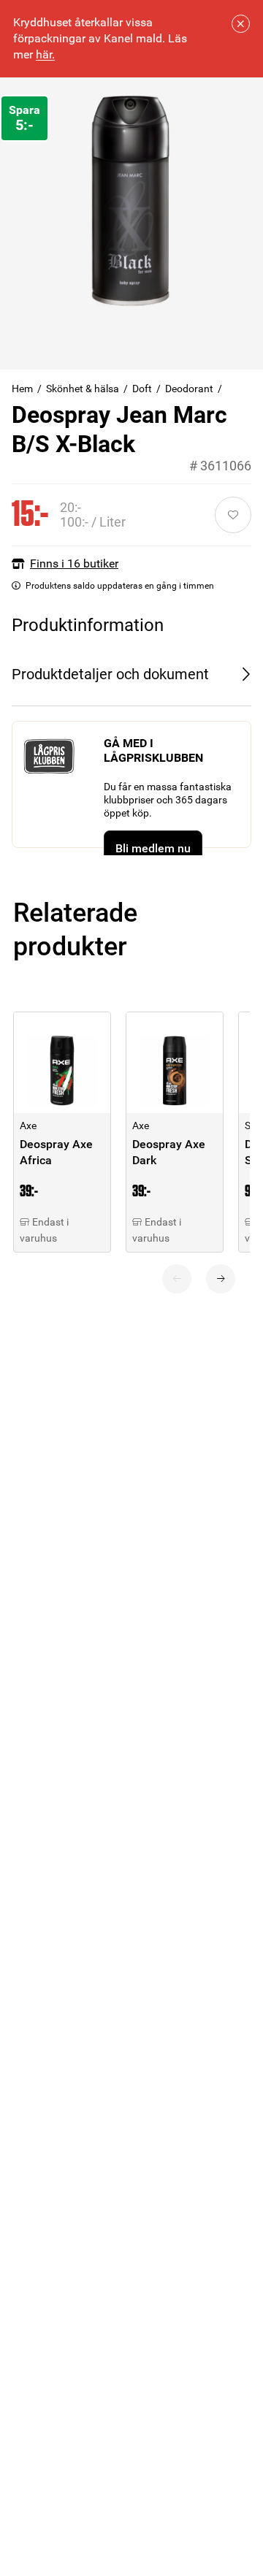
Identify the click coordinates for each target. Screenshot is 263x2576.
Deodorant (189, 389)
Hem (22, 389)
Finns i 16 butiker (74, 563)
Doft (142, 389)
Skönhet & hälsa (83, 389)
